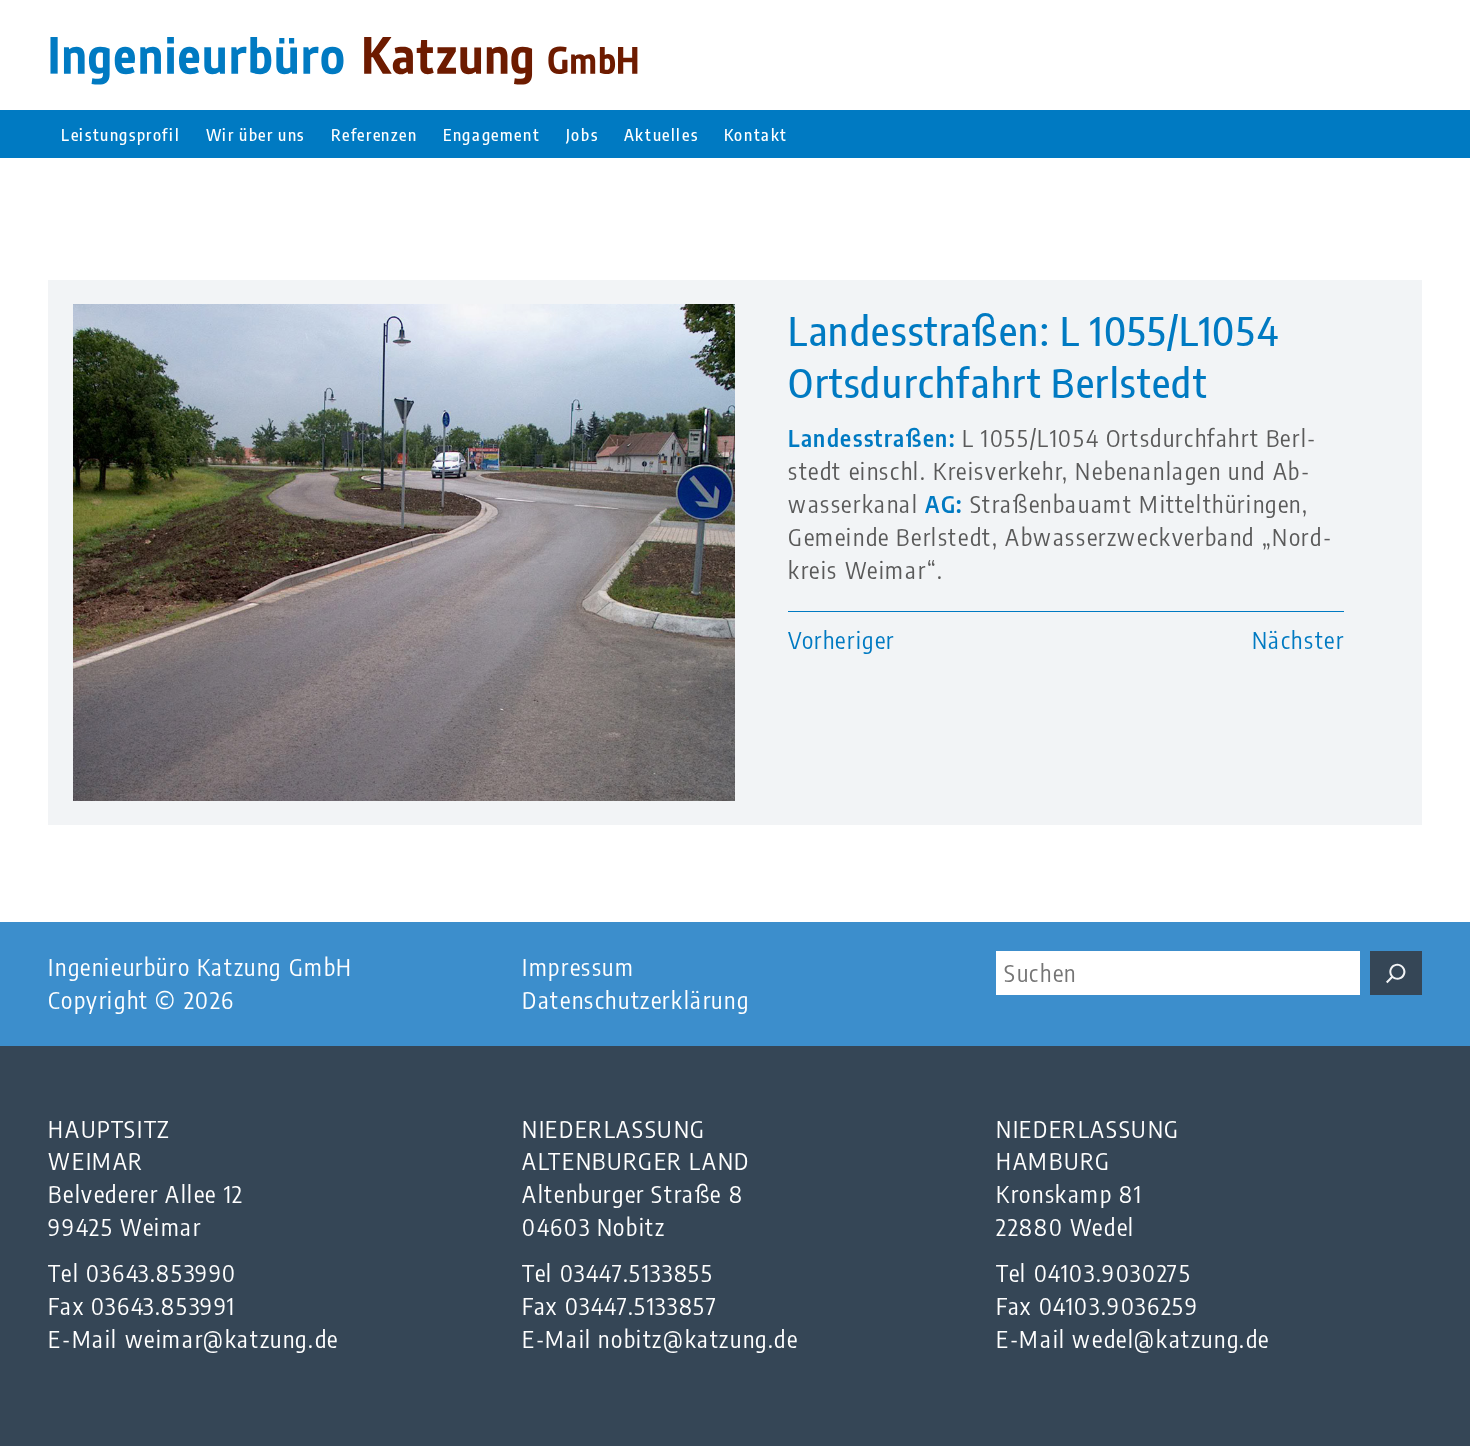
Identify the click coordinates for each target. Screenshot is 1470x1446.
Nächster (1298, 639)
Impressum (578, 966)
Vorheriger (841, 639)
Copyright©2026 (141, 999)
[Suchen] (1396, 973)
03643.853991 (163, 1305)
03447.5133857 (641, 1305)
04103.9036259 (1119, 1305)
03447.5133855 (637, 1272)
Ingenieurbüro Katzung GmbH (200, 966)
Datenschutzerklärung (635, 999)
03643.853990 (161, 1272)
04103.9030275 (1113, 1272)
